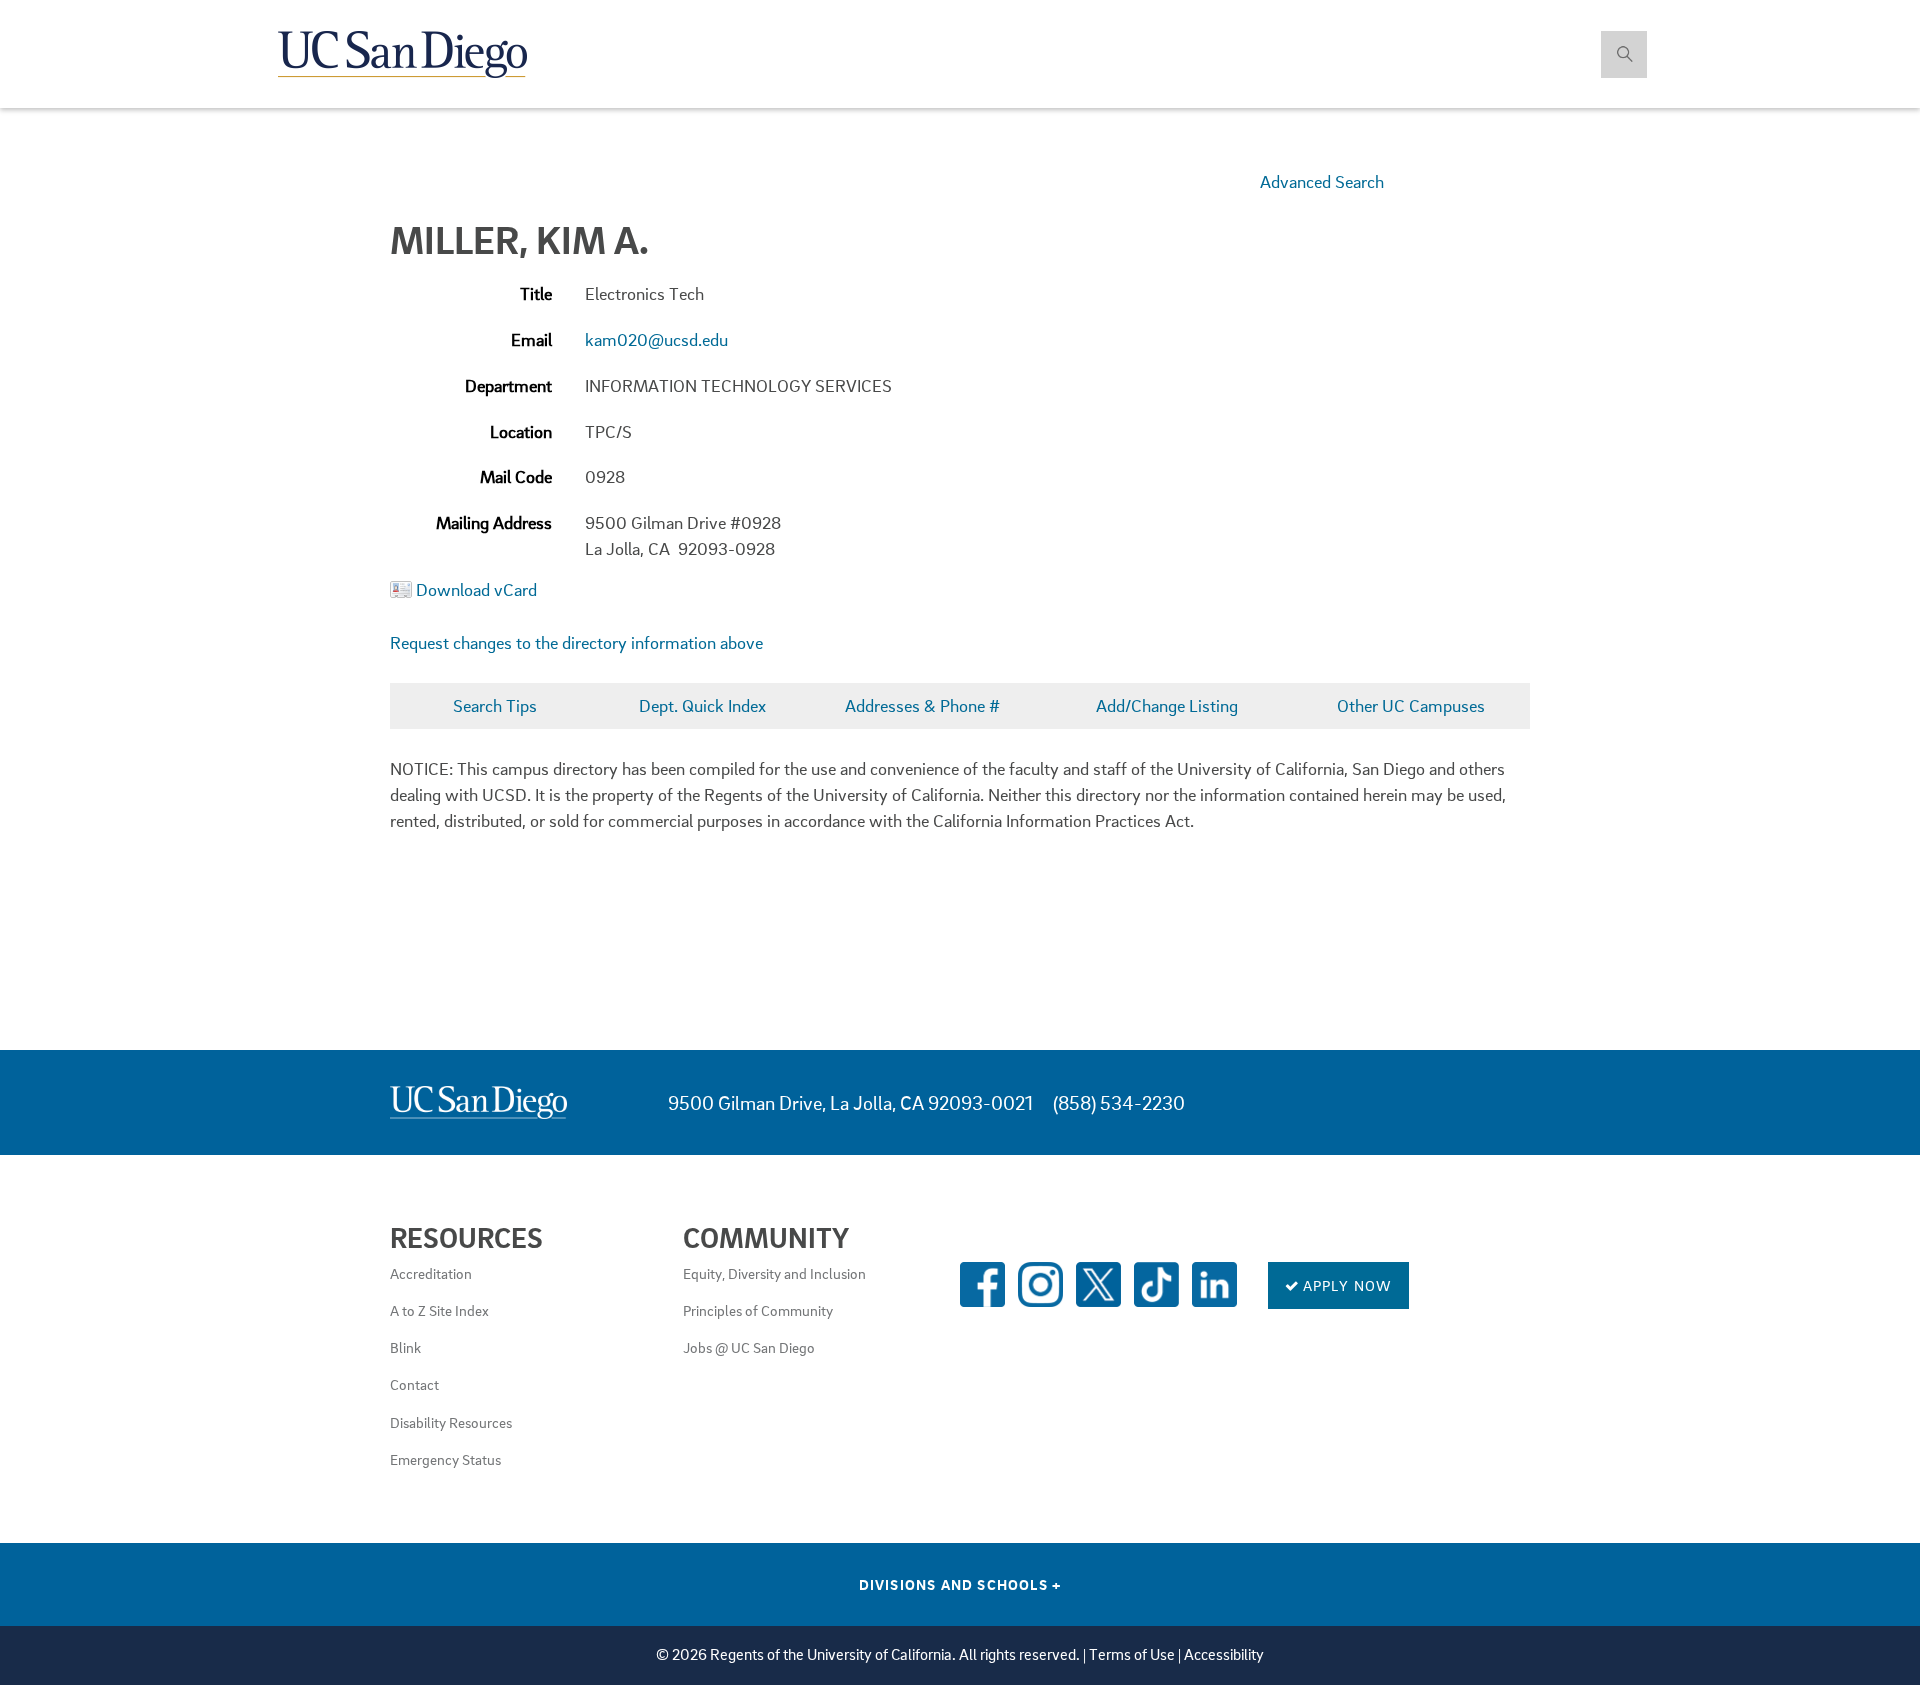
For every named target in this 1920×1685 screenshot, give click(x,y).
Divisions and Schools (960, 1584)
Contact (414, 1384)
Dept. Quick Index (702, 705)
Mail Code (516, 476)
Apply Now (1346, 1285)
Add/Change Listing (1167, 705)
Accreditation (431, 1273)
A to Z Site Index (439, 1310)
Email (531, 339)
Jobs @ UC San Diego (749, 1347)
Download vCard (476, 589)
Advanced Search (1322, 181)
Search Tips (495, 705)
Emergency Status (445, 1459)
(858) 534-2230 (1119, 1102)
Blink (405, 1347)
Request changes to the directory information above (576, 642)
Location (521, 431)
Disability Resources (451, 1422)
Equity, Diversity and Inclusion (774, 1273)
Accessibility (1224, 1654)
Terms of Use (1132, 1654)
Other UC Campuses (1411, 705)
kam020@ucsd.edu (656, 339)
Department (508, 385)
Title (536, 293)
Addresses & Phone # (922, 705)
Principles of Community (758, 1310)
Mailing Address (494, 522)
